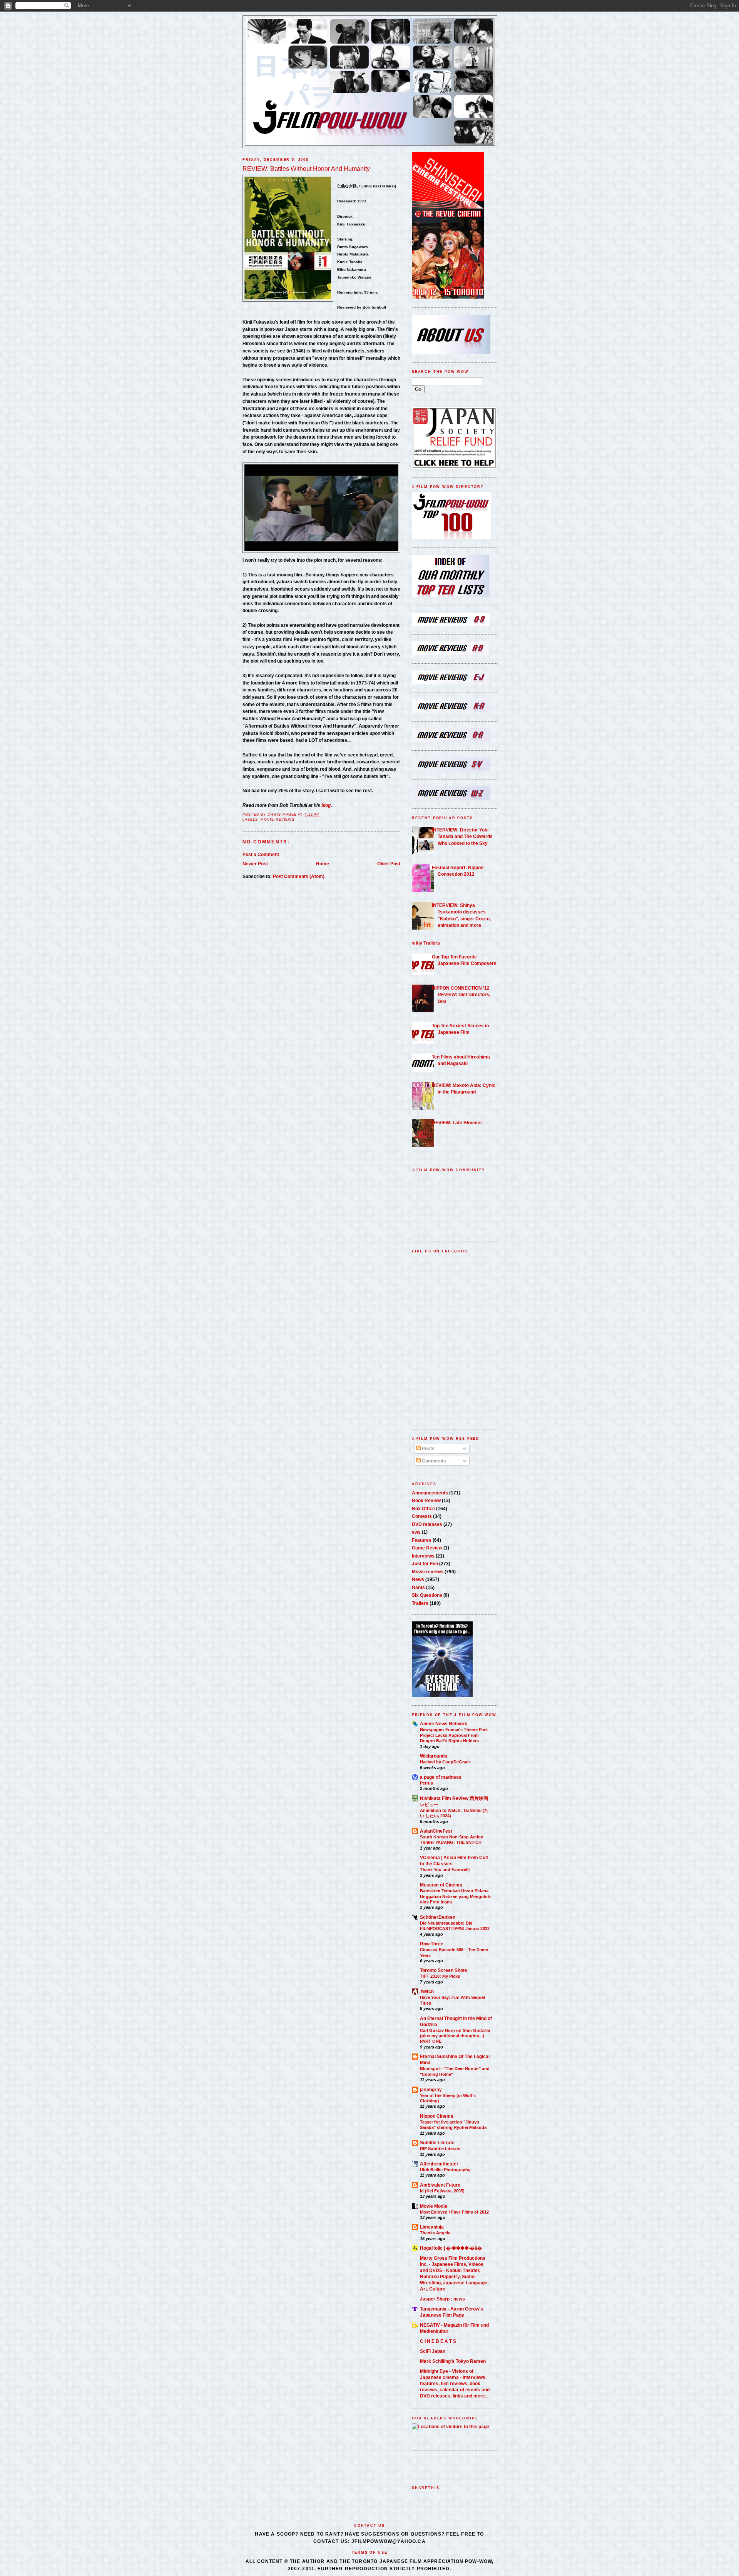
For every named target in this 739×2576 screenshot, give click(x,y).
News (418, 1579)
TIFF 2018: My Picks (440, 1976)
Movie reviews (278, 820)
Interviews (423, 1556)
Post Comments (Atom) (299, 876)
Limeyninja (432, 2227)
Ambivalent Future (440, 2185)
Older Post (389, 864)
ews (416, 1532)
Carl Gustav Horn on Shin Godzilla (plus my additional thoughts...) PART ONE (455, 2036)
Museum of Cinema (441, 1885)
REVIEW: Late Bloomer (457, 1123)
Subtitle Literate (437, 2143)
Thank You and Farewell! (445, 1870)
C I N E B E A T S (438, 2341)
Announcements (430, 1493)
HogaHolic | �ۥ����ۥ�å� (451, 2248)
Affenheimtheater (439, 2164)
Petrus (426, 1783)
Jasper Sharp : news (442, 2299)
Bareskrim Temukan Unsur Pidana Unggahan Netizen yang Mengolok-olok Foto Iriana (456, 1896)
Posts (428, 1448)
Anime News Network (444, 1724)
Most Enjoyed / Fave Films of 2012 (454, 2212)
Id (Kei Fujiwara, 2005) (442, 2191)
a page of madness (441, 1777)
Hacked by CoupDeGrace (445, 1762)
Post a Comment (261, 854)
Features (422, 1540)
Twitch (427, 1991)
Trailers (420, 1603)
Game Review (427, 1548)
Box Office (423, 1508)
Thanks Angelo (435, 2233)
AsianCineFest (436, 1831)
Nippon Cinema (437, 2116)
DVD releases (427, 1524)
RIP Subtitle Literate (440, 2149)
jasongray (431, 2089)
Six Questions (427, 1595)
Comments (433, 1461)
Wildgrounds (434, 1756)
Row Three (432, 1944)
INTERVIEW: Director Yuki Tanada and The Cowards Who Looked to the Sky (462, 836)
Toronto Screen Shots (444, 1970)
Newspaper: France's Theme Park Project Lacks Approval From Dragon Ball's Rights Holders (454, 1735)
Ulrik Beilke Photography (445, 2170)
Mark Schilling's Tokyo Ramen (453, 2361)
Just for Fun (425, 1563)
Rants (418, 1587)
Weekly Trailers (423, 943)
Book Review (426, 1500)
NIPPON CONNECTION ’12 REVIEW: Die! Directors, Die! (461, 995)
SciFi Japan (433, 2351)
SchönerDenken (438, 1917)
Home (323, 864)
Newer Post (255, 864)
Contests (422, 1516)
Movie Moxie (434, 2206)
